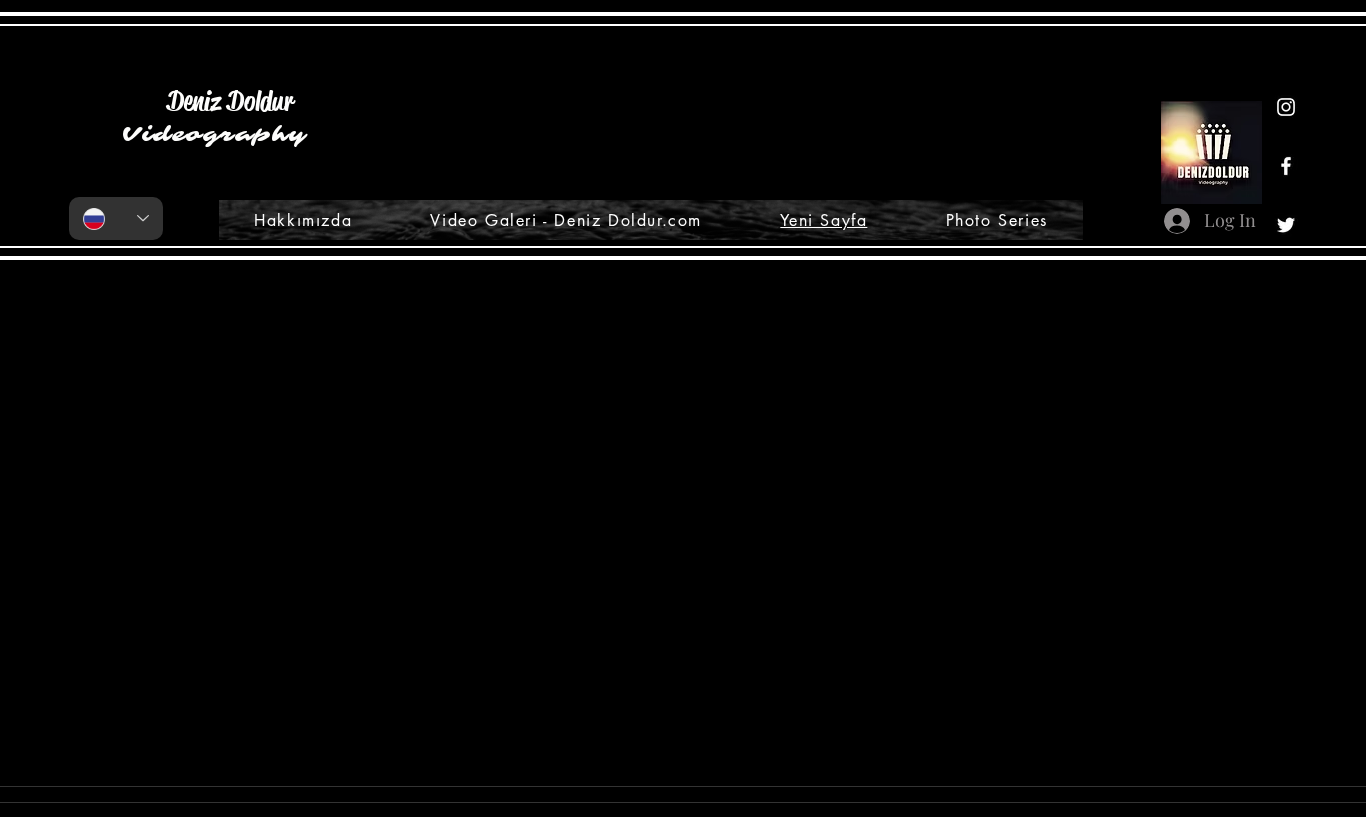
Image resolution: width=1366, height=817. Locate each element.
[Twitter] (1286, 225)
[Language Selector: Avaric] (116, 218)
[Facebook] (1286, 166)
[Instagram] (1286, 107)
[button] (799, 737)
